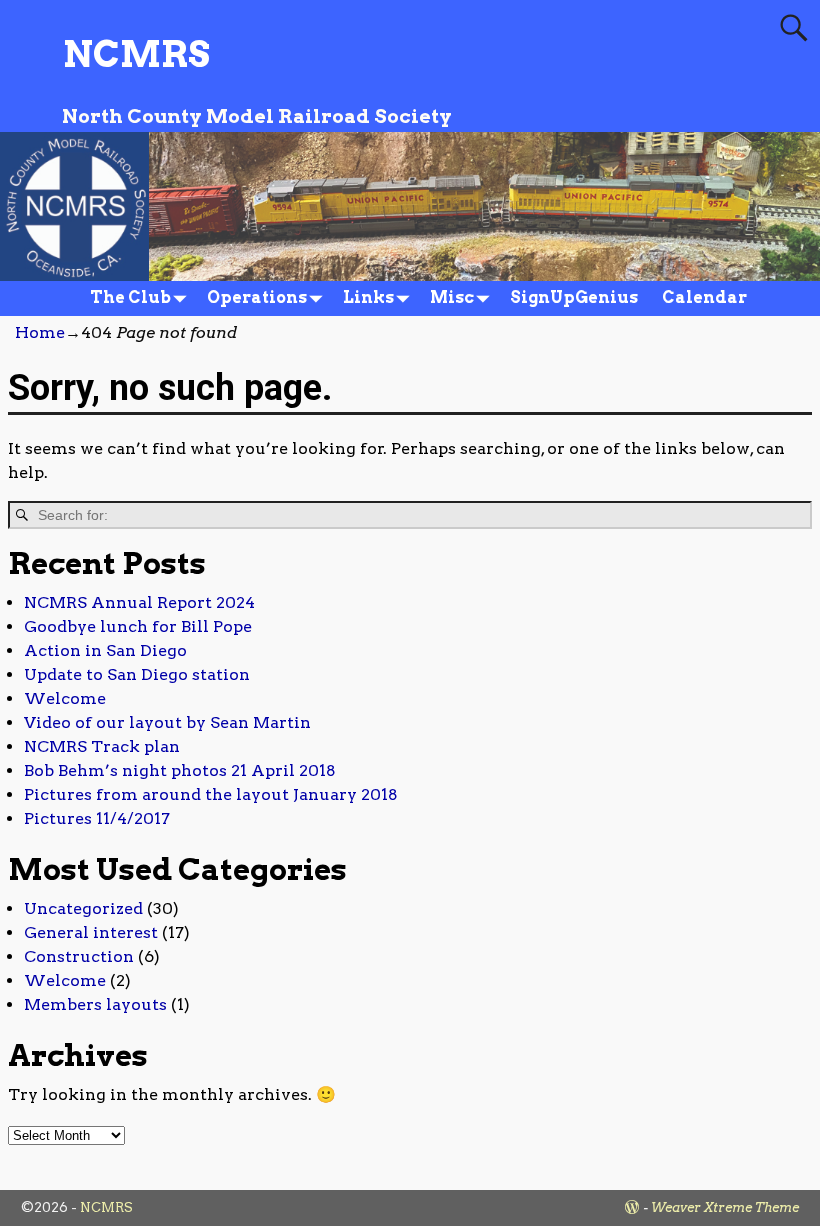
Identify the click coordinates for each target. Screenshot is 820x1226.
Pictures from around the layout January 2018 (211, 794)
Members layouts (95, 1004)
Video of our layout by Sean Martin (167, 722)
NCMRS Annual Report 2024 (139, 602)
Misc (452, 297)
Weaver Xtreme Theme (725, 1207)
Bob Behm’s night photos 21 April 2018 (180, 770)
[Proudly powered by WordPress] (632, 1207)
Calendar (704, 297)
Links (368, 297)
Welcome (65, 698)
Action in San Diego (105, 650)
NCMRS (136, 54)
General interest (91, 932)
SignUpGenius (574, 297)
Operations (257, 297)
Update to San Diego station (137, 674)
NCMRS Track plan (102, 746)
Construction (79, 956)
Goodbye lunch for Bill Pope (138, 626)
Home (40, 332)
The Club (130, 297)
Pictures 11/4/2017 (97, 818)
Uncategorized (83, 908)
